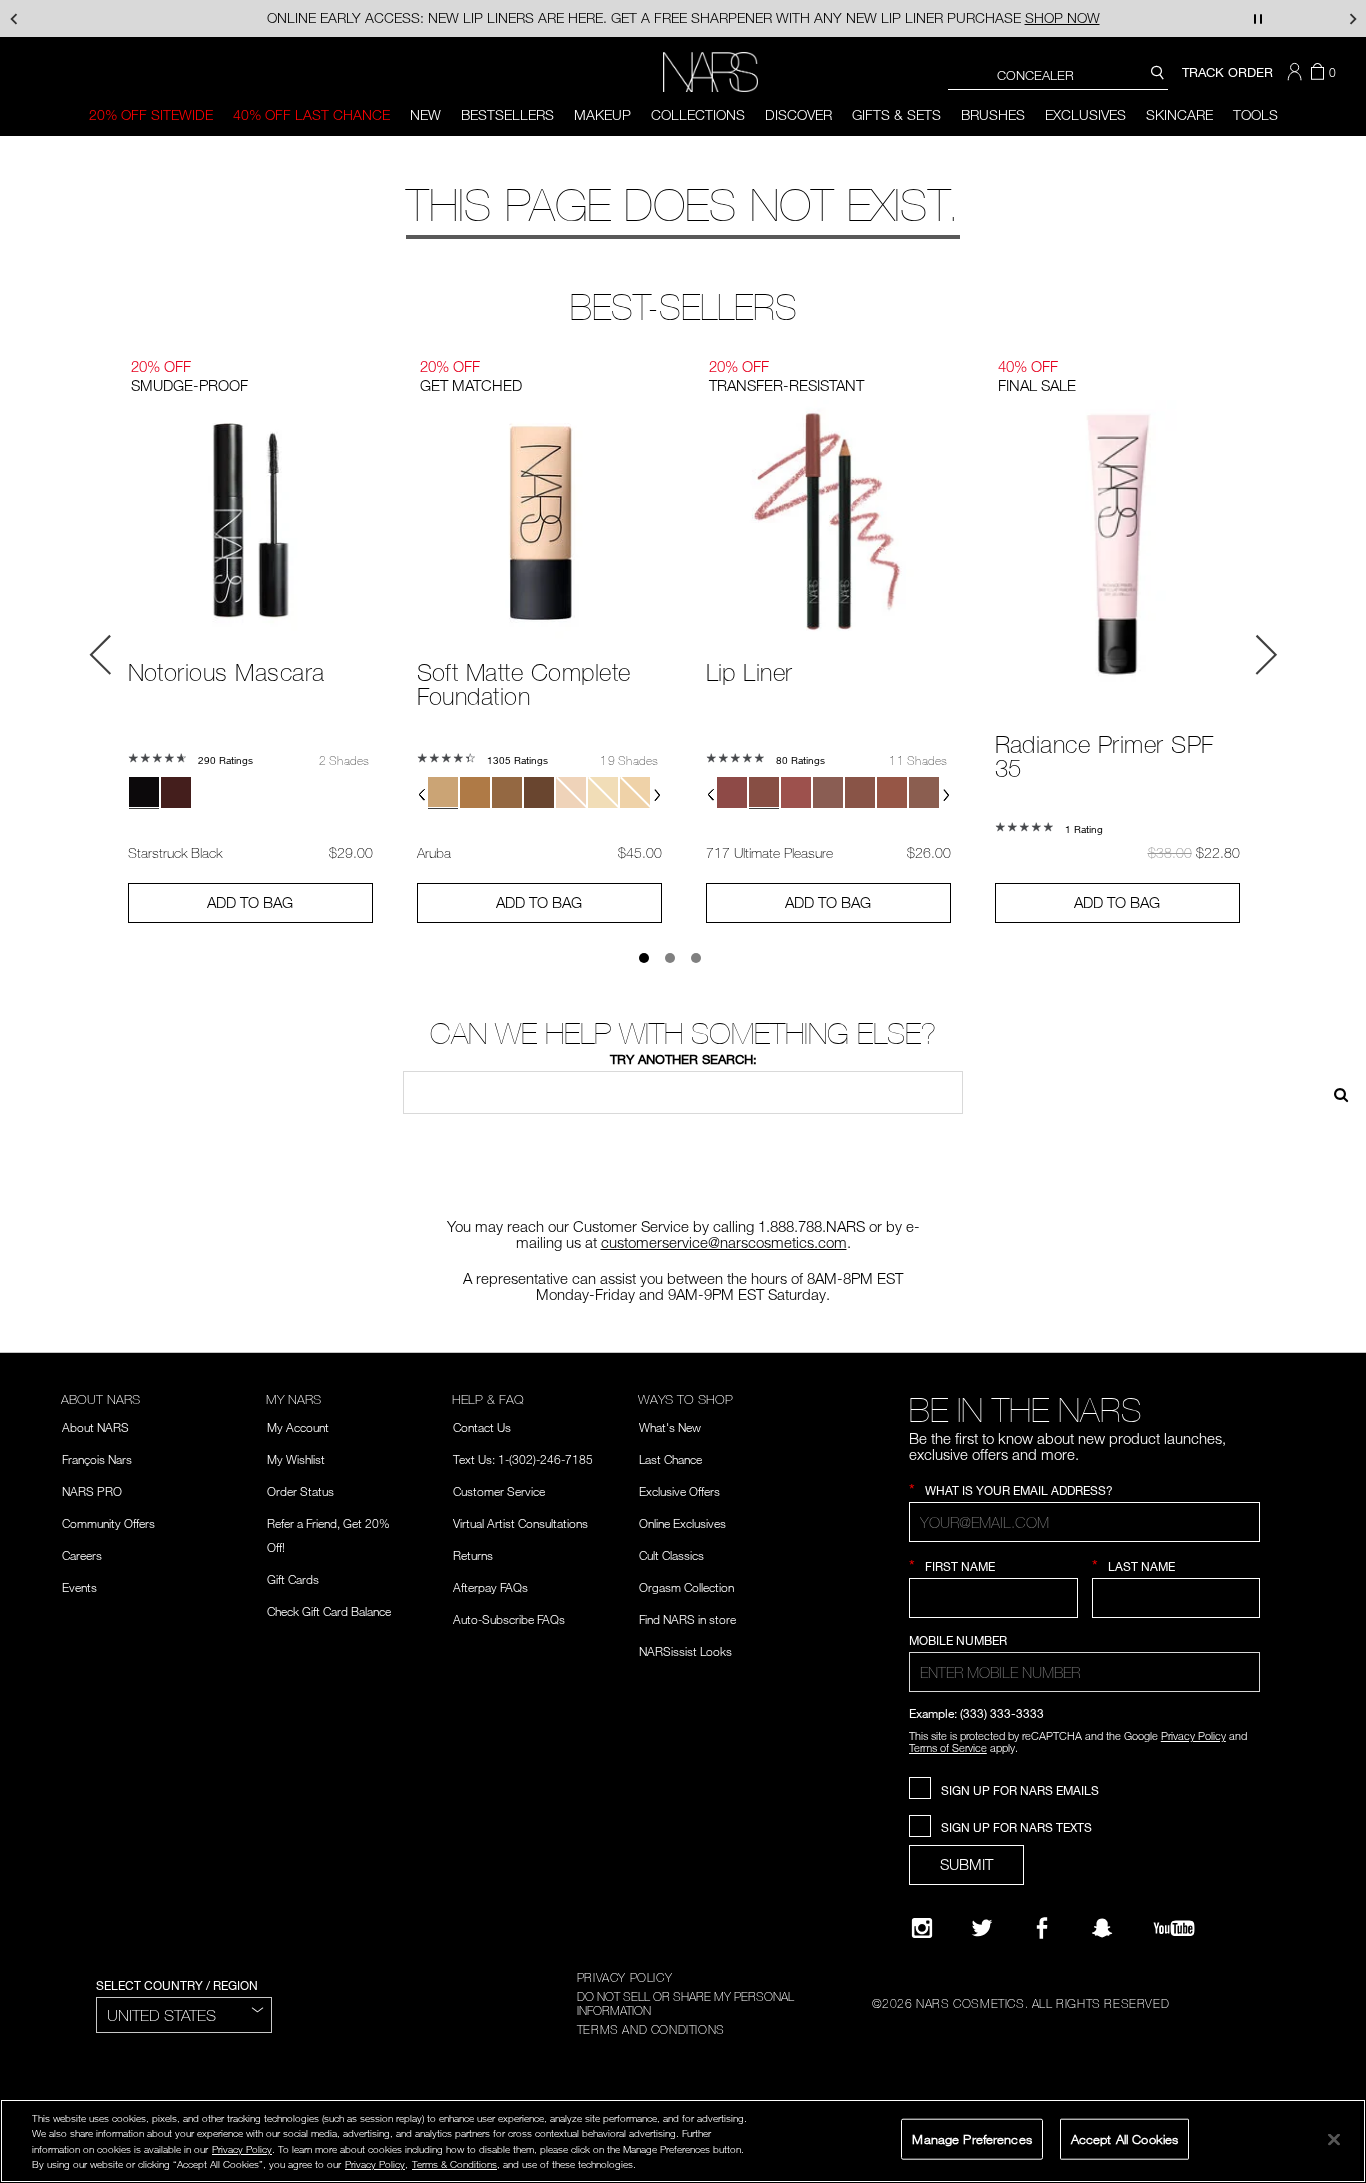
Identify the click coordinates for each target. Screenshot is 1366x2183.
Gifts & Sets (896, 114)
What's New (670, 1427)
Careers (82, 1555)
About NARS (95, 1427)
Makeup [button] (602, 114)
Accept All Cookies (1124, 2138)
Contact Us (482, 1427)
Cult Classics (671, 1555)
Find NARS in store (687, 1619)
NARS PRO (92, 1491)
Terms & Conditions (454, 2164)
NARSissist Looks (685, 1651)
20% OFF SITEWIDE (151, 114)
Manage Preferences (971, 2138)
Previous (101, 655)
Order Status (300, 1491)
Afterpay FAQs (490, 1587)
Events (79, 1587)
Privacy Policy (1193, 1735)
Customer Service (499, 1491)
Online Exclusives (682, 1523)
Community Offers (108, 1523)
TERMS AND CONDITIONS (651, 2029)
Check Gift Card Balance (329, 1611)
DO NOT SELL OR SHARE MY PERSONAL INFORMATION (685, 2003)
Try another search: (683, 1059)
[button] (1297, 72)
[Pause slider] (1258, 18)
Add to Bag (250, 902)
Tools (1255, 114)
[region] (683, 2141)
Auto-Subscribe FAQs (509, 1619)
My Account (298, 1427)
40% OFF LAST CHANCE (311, 114)
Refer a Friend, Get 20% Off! (328, 1535)
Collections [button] (698, 114)
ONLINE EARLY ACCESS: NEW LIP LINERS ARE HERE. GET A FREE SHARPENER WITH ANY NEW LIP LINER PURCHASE (683, 17)
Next (1266, 655)
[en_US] (1334, 1092)
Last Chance (670, 1459)
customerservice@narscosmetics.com (724, 1242)
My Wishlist (296, 1459)
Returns (473, 1555)
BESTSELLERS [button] (507, 114)
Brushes (993, 114)
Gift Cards (293, 1579)
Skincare (1179, 114)
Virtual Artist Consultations (520, 1523)
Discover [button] (798, 114)
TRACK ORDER (1227, 72)
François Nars (97, 1459)
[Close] (1334, 2139)
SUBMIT (966, 1864)
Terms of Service (948, 1747)
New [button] (425, 114)
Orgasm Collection (686, 1587)
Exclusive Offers (679, 1491)
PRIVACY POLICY (624, 1977)
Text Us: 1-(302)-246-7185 (523, 1459)
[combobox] (1058, 74)
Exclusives (1085, 114)
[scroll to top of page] (1332, 2032)
